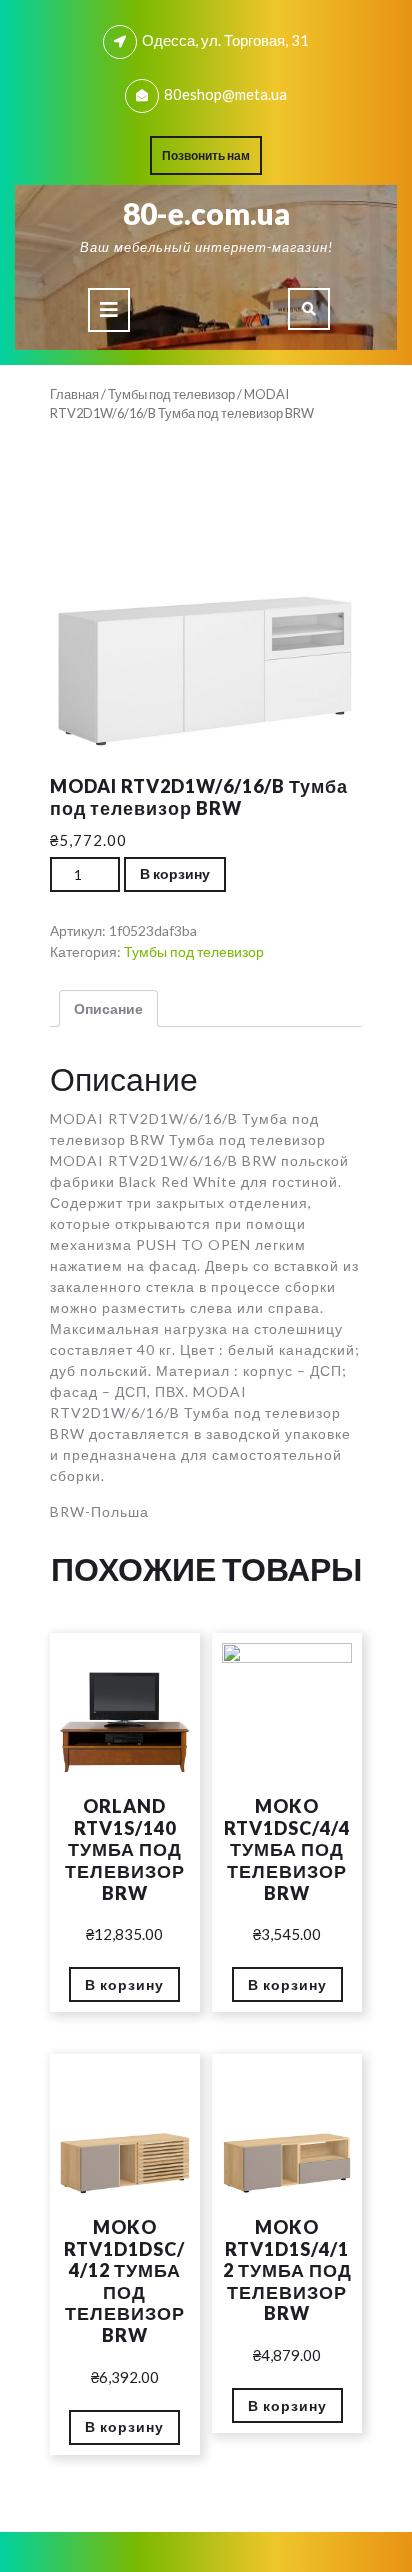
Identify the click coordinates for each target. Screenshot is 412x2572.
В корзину (175, 873)
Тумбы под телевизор (171, 394)
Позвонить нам (212, 160)
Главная (74, 394)
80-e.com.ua (206, 213)
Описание (108, 1008)
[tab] (109, 310)
